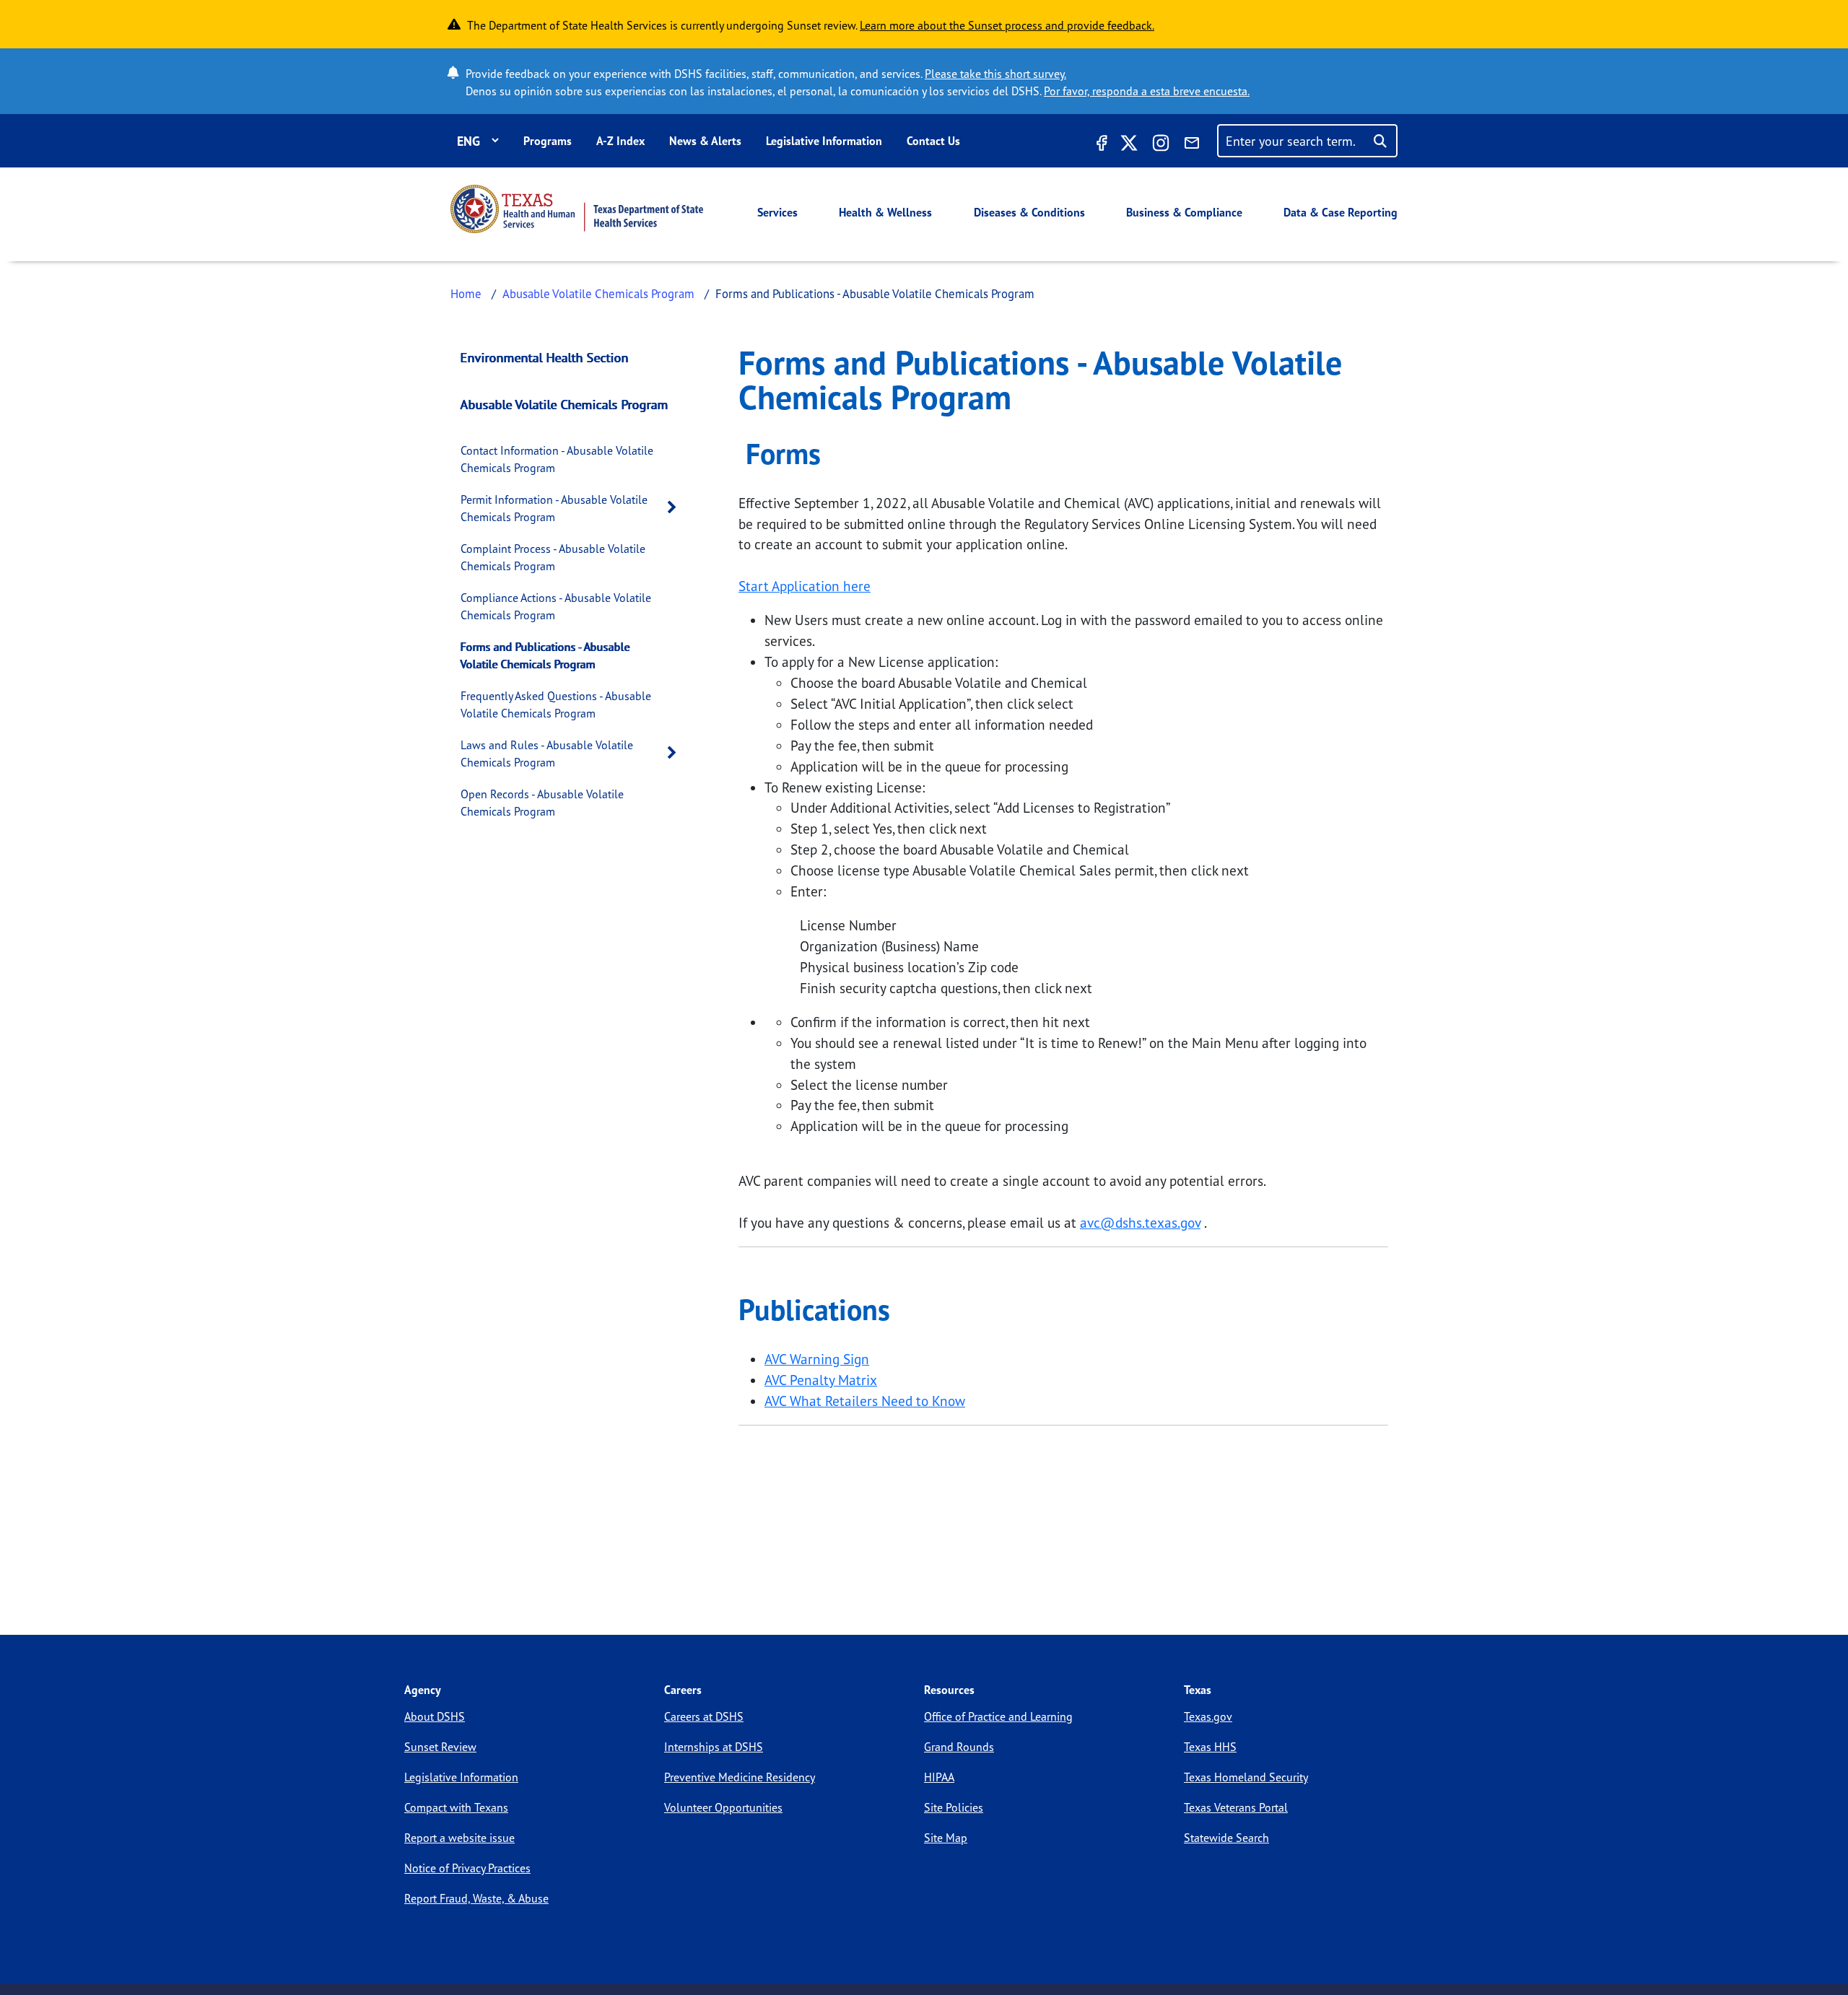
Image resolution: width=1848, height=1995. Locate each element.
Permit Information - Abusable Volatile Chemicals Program (554, 508)
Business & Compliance (1184, 212)
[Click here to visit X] (1129, 145)
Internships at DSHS (714, 1747)
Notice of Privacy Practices (467, 1868)
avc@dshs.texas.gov (1140, 1223)
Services (777, 212)
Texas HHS (1210, 1747)
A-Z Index (620, 141)
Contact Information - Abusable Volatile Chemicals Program (557, 459)
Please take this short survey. (995, 74)
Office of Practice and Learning (998, 1716)
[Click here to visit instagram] (1161, 145)
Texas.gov (1208, 1716)
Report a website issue (459, 1838)
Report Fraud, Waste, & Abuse (476, 1898)
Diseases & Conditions (1029, 212)
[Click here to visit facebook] (1100, 145)
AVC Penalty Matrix (821, 1380)
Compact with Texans (456, 1807)
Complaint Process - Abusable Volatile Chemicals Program (553, 557)
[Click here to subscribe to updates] (1192, 145)
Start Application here (805, 586)
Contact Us (933, 141)
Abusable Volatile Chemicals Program (598, 293)
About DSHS (435, 1716)
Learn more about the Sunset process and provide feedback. (1007, 25)
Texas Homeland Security (1246, 1777)
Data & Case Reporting (1341, 212)
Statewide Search (1226, 1838)
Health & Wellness (885, 212)
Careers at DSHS (704, 1716)
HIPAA (939, 1777)
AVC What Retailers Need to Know (865, 1401)
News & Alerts (705, 141)
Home (466, 293)
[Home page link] (577, 209)
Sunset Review (440, 1747)
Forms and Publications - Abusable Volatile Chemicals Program (545, 655)
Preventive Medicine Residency (740, 1777)
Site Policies (954, 1807)
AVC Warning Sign (817, 1359)
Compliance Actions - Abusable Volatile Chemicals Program (556, 606)
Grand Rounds (959, 1747)
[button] (676, 508)
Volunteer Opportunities (723, 1807)
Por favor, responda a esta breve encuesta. (1147, 91)
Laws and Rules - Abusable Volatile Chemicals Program (547, 754)
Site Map (946, 1838)
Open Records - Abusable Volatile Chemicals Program (542, 803)
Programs (548, 141)
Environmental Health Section (545, 357)
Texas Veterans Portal (1236, 1807)
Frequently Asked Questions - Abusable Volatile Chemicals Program (556, 704)
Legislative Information (824, 141)
